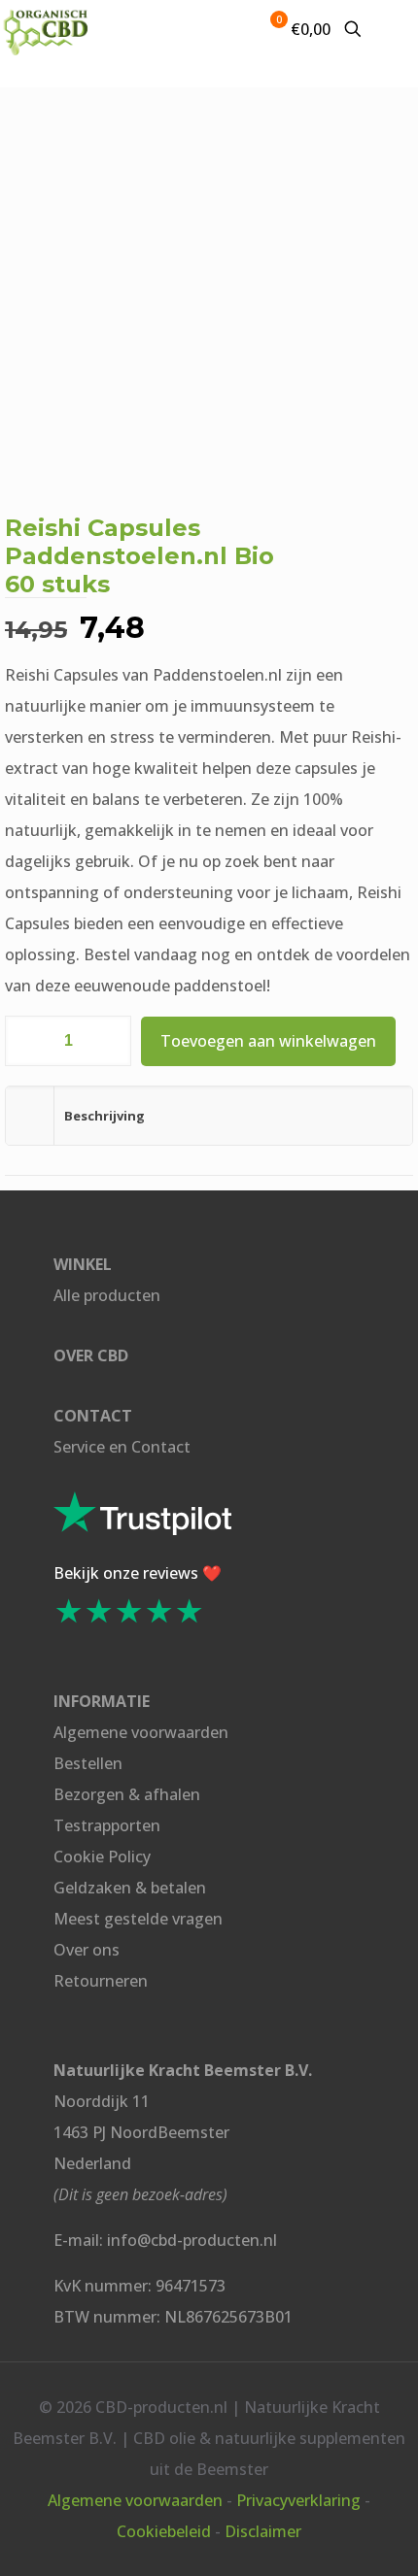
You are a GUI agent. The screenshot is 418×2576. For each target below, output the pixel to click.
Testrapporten (107, 1825)
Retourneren (101, 1981)
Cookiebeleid (164, 2531)
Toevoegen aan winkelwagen (268, 1041)
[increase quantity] (109, 1041)
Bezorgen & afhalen (127, 1794)
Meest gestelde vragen (138, 1919)
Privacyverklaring (298, 2500)
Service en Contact (122, 1447)
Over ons (87, 1950)
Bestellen (88, 1763)
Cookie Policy (102, 1857)
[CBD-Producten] (46, 29)
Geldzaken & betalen (130, 1888)
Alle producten (107, 1295)
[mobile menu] (392, 29)
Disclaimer (263, 2531)
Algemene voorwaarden (141, 1732)
